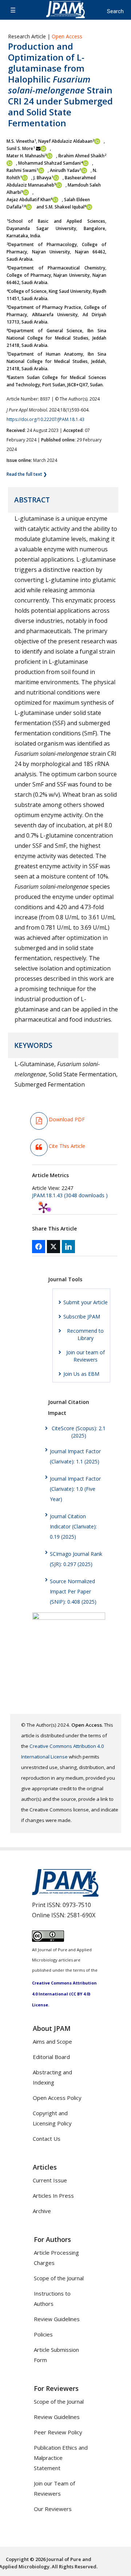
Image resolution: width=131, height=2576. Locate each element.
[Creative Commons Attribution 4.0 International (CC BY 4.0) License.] (48, 1940)
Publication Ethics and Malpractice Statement (61, 2458)
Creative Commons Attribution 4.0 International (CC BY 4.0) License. (64, 1994)
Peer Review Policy (58, 2432)
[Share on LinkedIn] (68, 1247)
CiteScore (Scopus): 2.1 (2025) (79, 1432)
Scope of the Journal (59, 2278)
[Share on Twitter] (53, 1247)
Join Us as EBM (81, 1374)
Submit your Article (86, 1302)
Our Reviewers (53, 2509)
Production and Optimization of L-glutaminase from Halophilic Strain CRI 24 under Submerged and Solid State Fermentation (60, 85)
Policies (43, 2334)
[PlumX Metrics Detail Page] (44, 1208)
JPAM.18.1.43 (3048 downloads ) (70, 1195)
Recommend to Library (85, 1334)
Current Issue (50, 2180)
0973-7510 (77, 1905)
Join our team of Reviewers (86, 1356)
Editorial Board (51, 2057)
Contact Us (47, 2139)
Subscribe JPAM (82, 1316)
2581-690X (81, 1915)
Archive (42, 2211)
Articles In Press (53, 2196)
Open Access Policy (57, 2098)
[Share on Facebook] (39, 1247)
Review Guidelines (57, 2319)
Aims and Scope (52, 2041)
